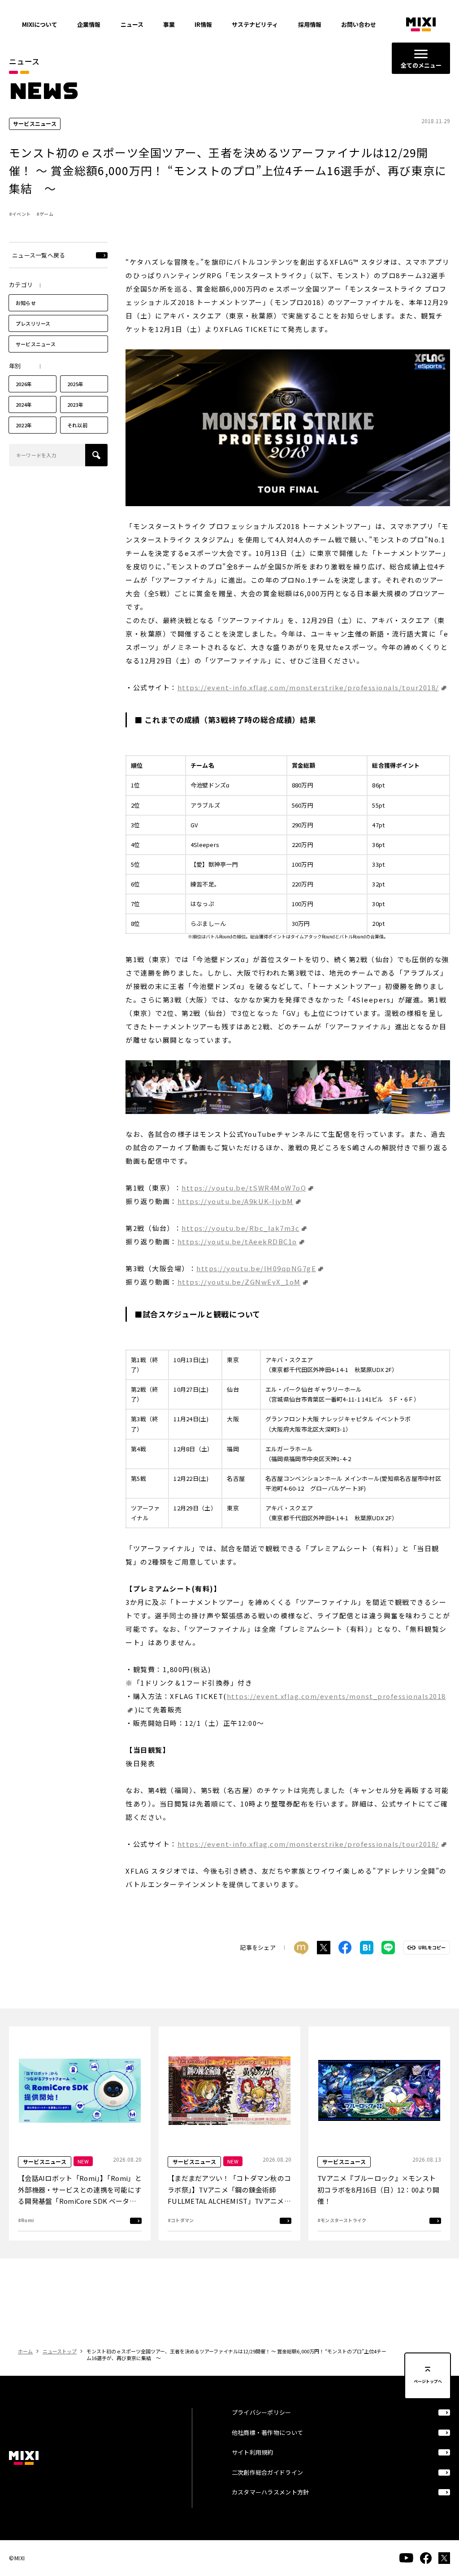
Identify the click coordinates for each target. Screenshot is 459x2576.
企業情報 (89, 24)
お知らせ (26, 303)
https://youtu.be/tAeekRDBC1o (237, 1241)
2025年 (75, 384)
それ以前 (77, 425)
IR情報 (203, 24)
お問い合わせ (359, 24)
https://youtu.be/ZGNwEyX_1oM (239, 1282)
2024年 (24, 404)
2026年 (24, 384)
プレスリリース (33, 323)
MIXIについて (40, 24)
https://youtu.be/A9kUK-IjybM (236, 1201)
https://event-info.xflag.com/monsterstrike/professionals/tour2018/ (308, 687)
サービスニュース (36, 344)
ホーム (25, 2351)
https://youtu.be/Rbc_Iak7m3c (240, 1228)
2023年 (75, 404)
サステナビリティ (255, 24)
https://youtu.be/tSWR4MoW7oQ (244, 1188)
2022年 (24, 425)
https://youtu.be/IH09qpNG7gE (256, 1268)
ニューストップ (60, 2351)
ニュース (132, 24)
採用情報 (310, 24)
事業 (169, 24)
